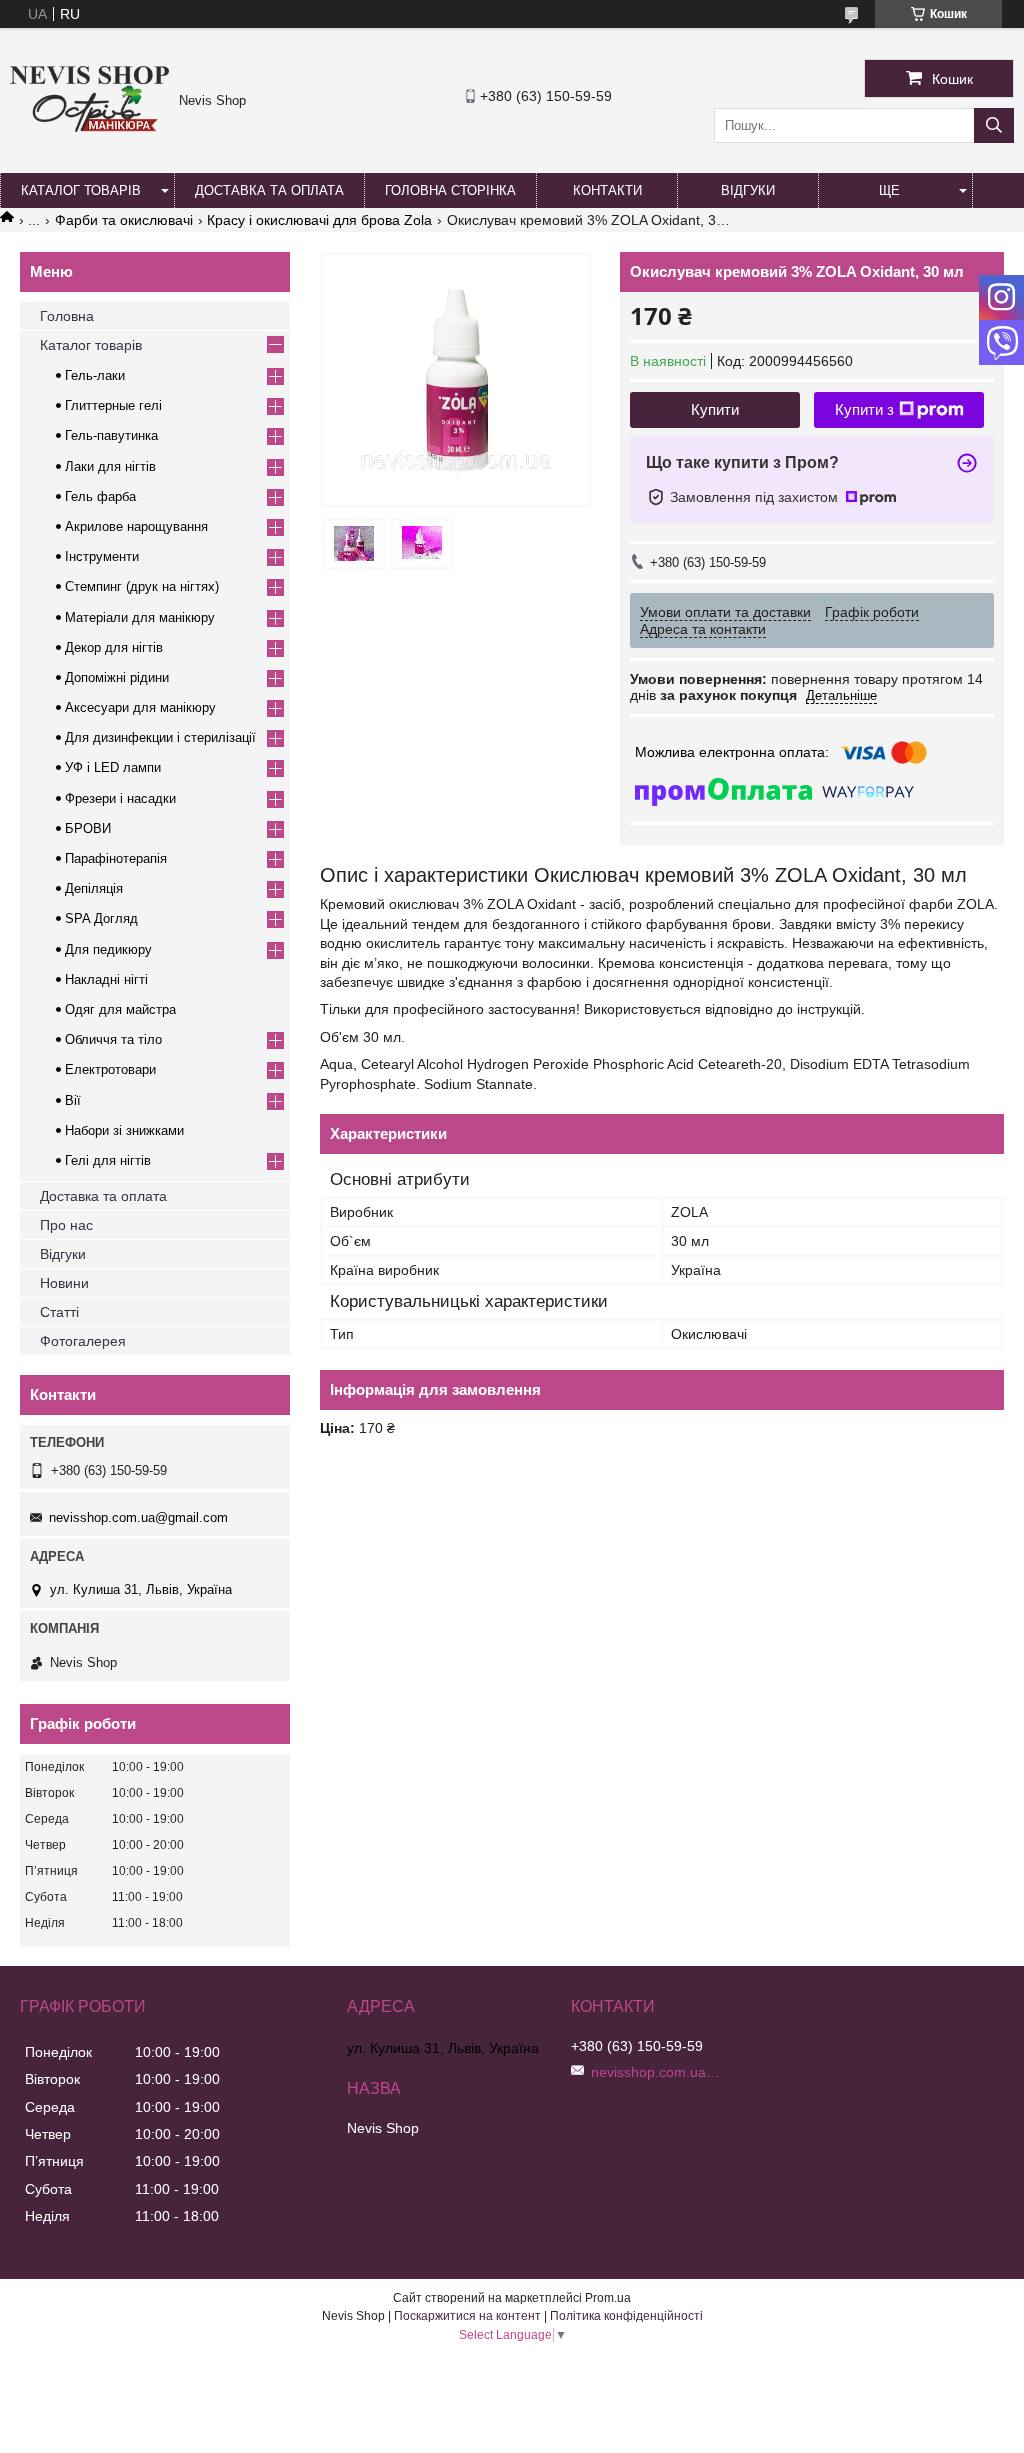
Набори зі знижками (124, 1130)
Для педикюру (108, 949)
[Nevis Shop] (89, 127)
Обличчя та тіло (113, 1039)
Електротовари (110, 1069)
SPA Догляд (101, 918)
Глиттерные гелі (113, 405)
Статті (59, 1312)
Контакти (607, 190)
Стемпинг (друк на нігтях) (142, 586)
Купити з (864, 409)
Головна (67, 316)
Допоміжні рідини (117, 677)
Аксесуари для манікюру (140, 707)
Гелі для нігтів (108, 1160)
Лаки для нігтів (110, 466)
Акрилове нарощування (136, 526)
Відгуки (748, 190)
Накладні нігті (106, 979)
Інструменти (102, 556)
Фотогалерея (83, 1341)
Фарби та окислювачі (124, 220)
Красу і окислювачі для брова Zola (319, 220)
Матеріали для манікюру (140, 617)
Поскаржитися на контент (467, 2316)
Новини (64, 1283)
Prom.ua (608, 2298)
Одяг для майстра (120, 1009)
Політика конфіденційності (626, 2316)
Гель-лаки (95, 375)
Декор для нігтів (114, 647)
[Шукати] (994, 125)
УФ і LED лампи (113, 767)
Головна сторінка (450, 190)
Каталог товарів (81, 190)
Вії (73, 1100)
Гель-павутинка (111, 435)
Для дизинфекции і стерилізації (160, 737)
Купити (715, 409)
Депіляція (94, 888)
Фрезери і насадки (120, 798)
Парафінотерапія (116, 858)
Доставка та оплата (269, 190)
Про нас (66, 1225)
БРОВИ (88, 828)
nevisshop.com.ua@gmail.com (138, 1517)
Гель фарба (100, 496)
